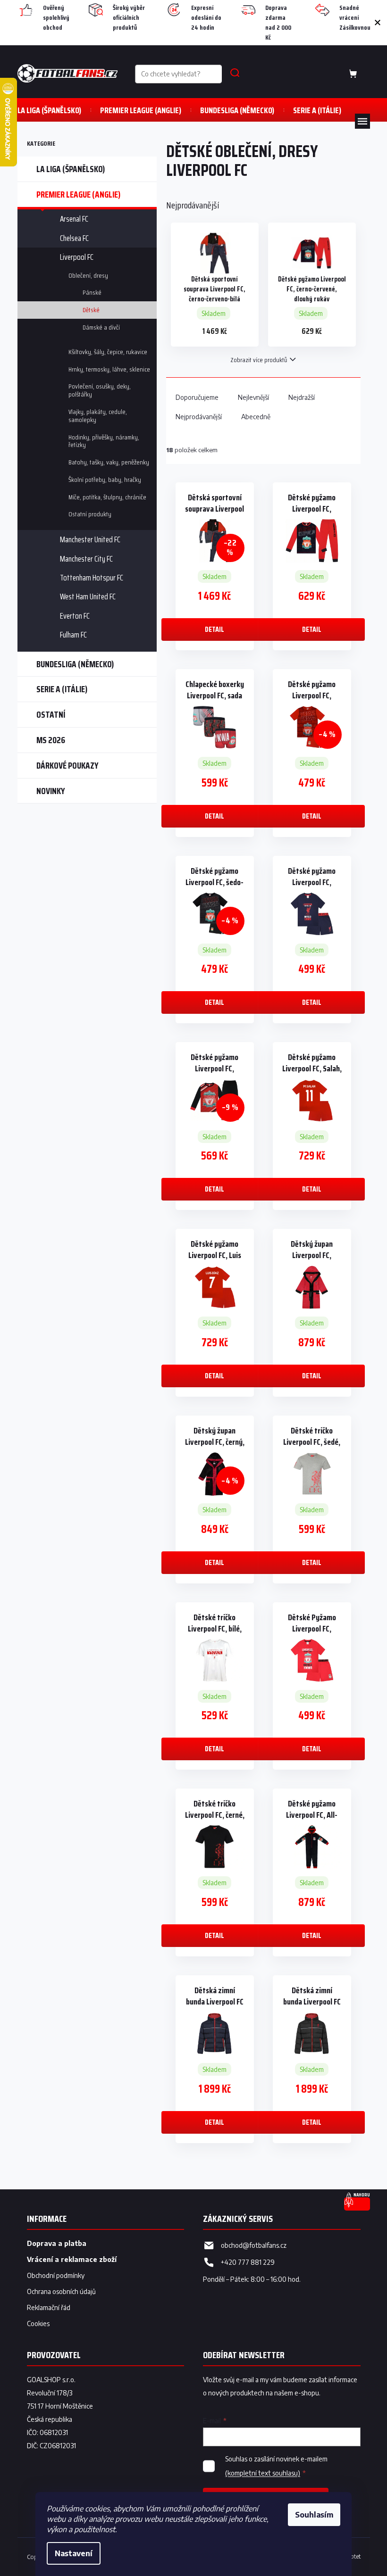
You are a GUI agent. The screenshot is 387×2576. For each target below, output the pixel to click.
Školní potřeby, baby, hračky (105, 480)
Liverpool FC (77, 257)
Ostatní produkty (90, 514)
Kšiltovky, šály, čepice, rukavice (108, 352)
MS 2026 (51, 740)
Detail (215, 629)
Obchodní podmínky (56, 2275)
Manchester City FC (86, 559)
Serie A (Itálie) (62, 689)
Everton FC (75, 616)
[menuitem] (49, 110)
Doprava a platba (57, 2243)
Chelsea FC (74, 238)
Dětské (91, 310)
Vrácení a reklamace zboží (72, 2259)
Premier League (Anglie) (78, 194)
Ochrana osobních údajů (61, 2291)
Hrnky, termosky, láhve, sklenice (109, 369)
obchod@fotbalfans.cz (254, 2245)
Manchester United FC (90, 539)
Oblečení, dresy (88, 275)
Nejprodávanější (199, 417)
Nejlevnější (253, 397)
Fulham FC (73, 635)
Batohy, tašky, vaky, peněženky (109, 462)
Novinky (51, 791)
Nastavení (74, 2553)
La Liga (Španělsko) (71, 169)
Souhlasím (314, 2515)
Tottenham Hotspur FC (92, 578)
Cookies (38, 2323)
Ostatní (51, 714)
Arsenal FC (74, 219)
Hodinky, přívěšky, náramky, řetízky (104, 441)
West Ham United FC (88, 596)
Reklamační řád (49, 2307)
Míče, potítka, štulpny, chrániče (107, 497)
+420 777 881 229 (248, 2262)
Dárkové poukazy (67, 765)
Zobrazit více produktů (259, 360)
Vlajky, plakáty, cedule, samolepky (98, 416)
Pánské (92, 292)
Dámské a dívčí (101, 327)
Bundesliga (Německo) (75, 664)
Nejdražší (302, 397)
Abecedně (256, 417)
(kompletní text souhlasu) (263, 2473)
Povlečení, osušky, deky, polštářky (100, 390)
